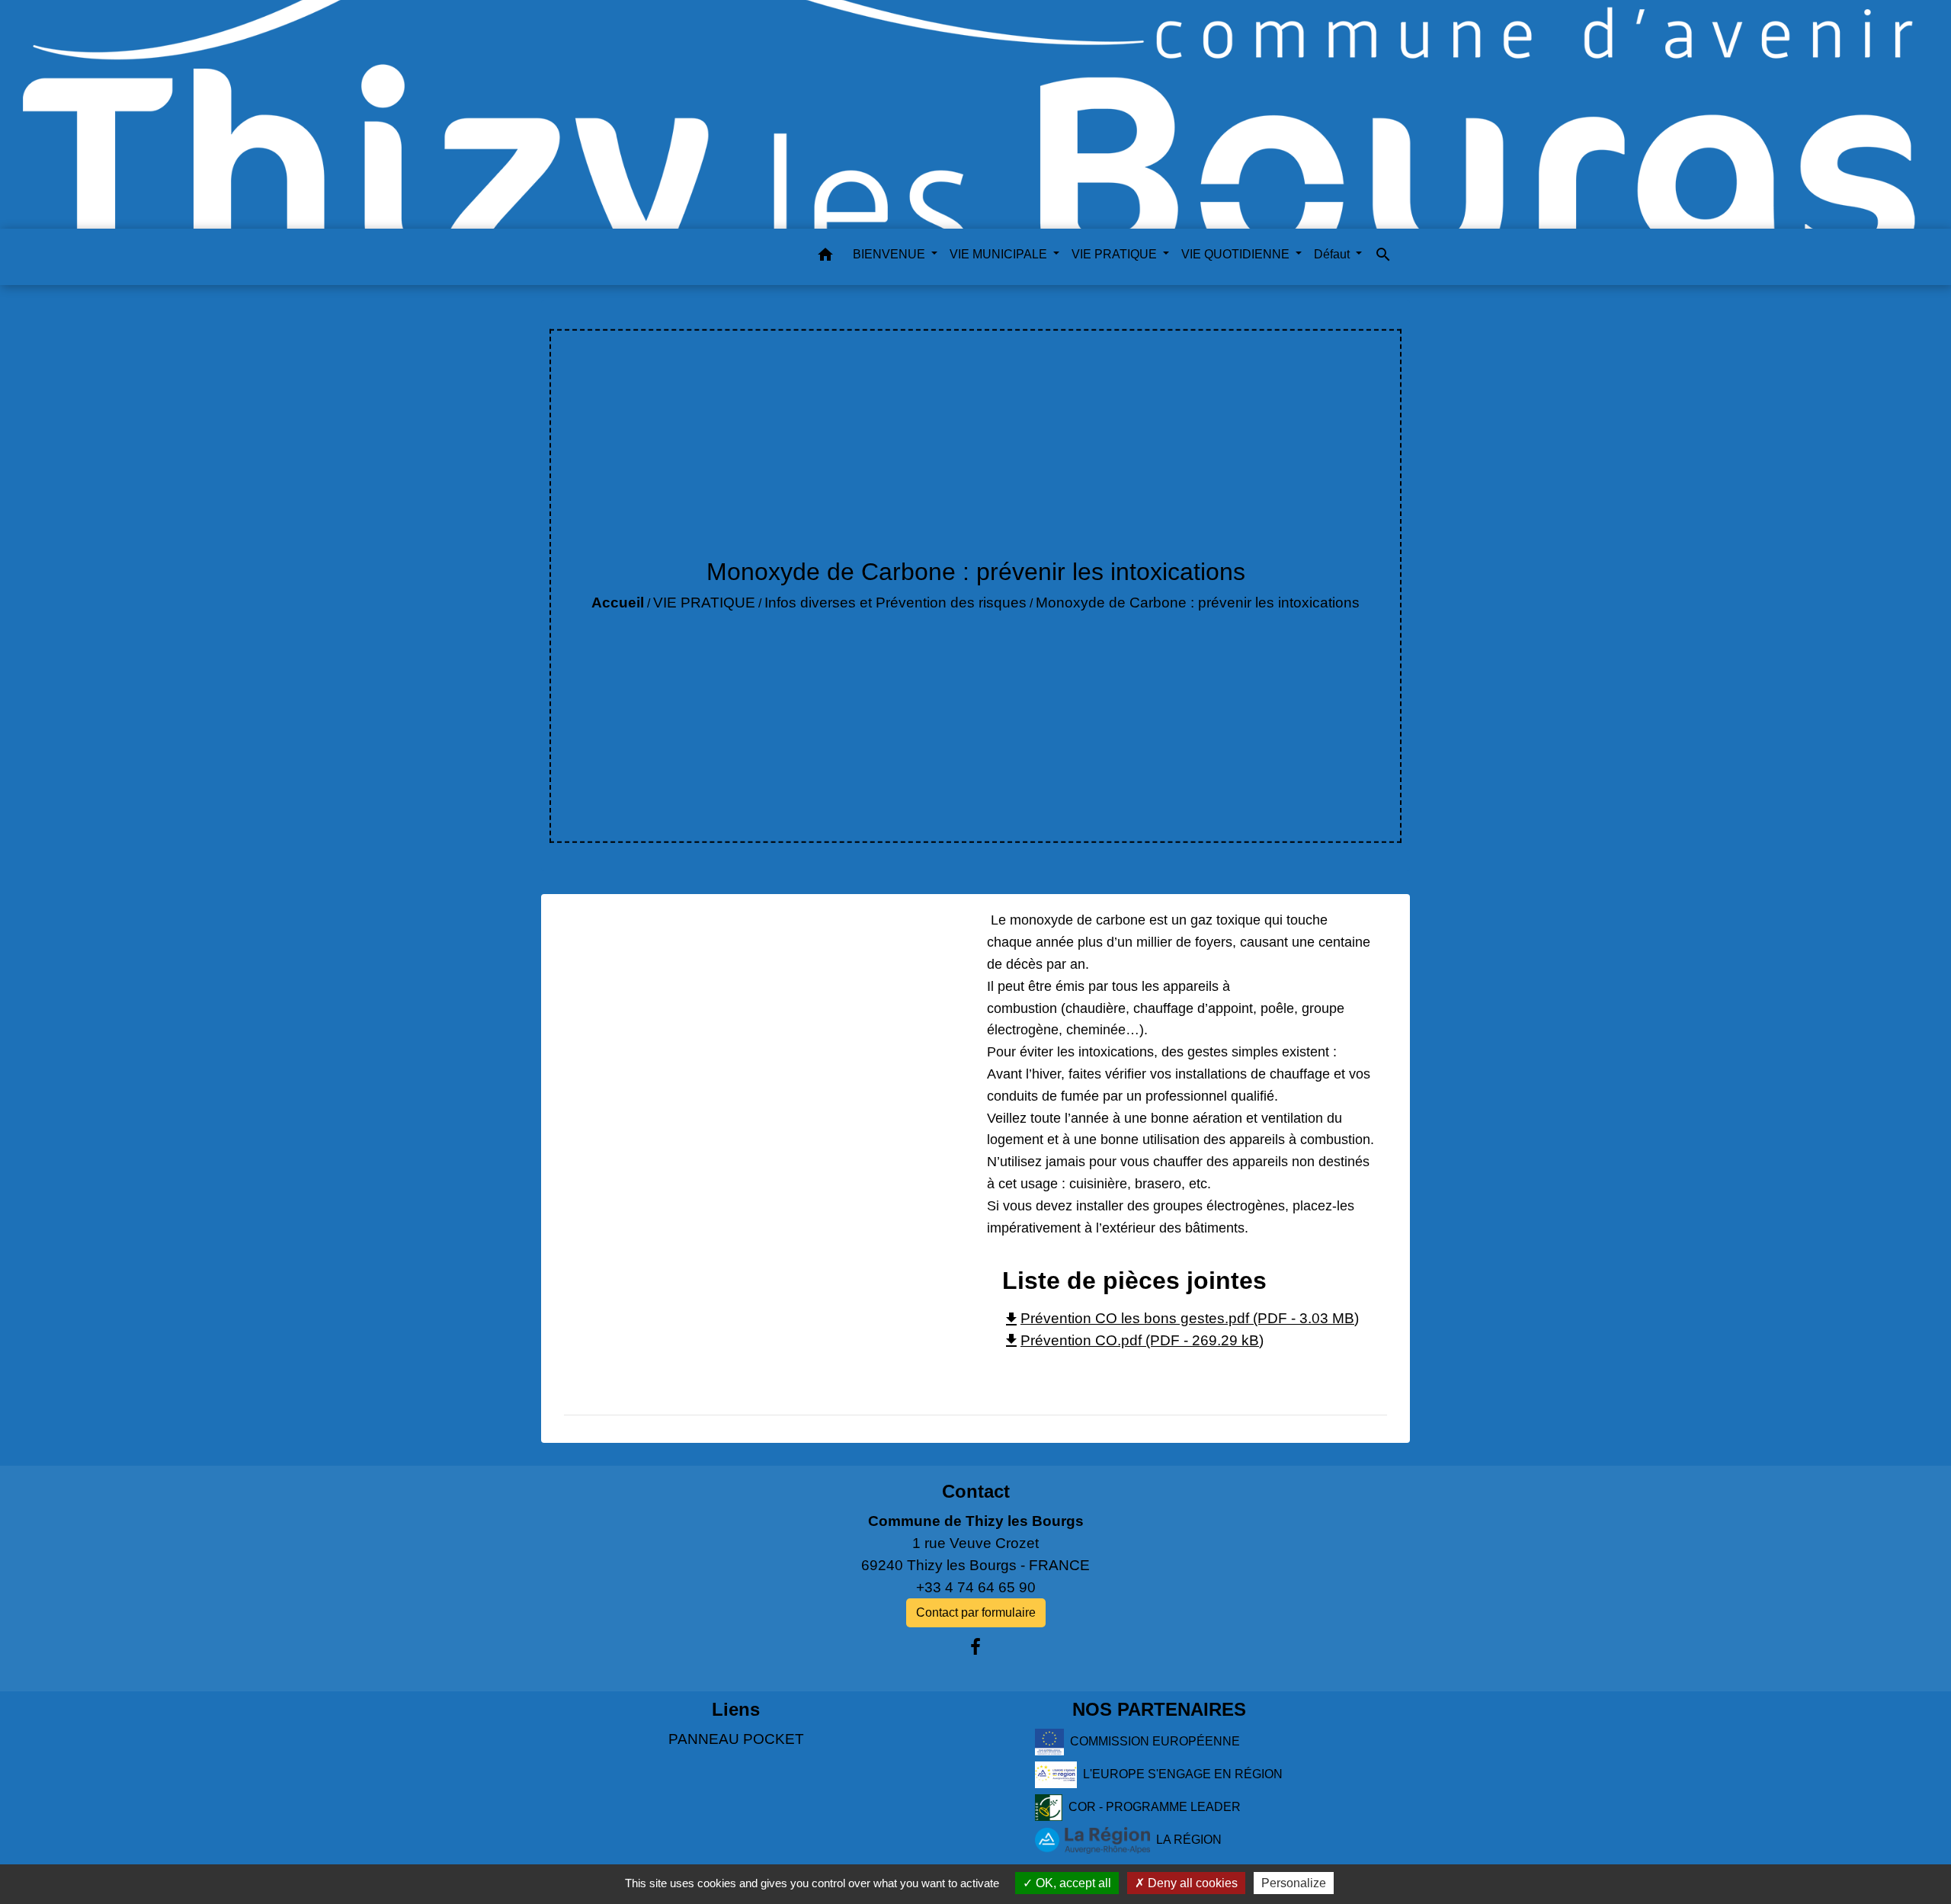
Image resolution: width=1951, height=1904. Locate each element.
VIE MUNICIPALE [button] (1000, 254)
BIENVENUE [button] (891, 254)
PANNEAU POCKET (736, 1739)
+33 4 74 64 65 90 (976, 1587)
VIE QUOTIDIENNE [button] (1237, 254)
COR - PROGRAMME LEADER (1155, 1807)
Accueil (618, 603)
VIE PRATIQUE (704, 603)
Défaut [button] (1333, 254)
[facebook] (975, 1647)
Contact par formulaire (976, 1612)
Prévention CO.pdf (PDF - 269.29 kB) (1133, 1340)
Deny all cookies (1191, 1883)
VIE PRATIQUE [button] (1116, 254)
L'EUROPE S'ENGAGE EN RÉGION (1183, 1774)
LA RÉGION (1189, 1840)
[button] (825, 257)
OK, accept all (1072, 1883)
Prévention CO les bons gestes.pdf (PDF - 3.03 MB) (1181, 1318)
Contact (976, 1491)
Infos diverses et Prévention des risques (895, 603)
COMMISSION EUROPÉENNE (1155, 1741)
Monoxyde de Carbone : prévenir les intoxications (1198, 603)
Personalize (1294, 1883)
